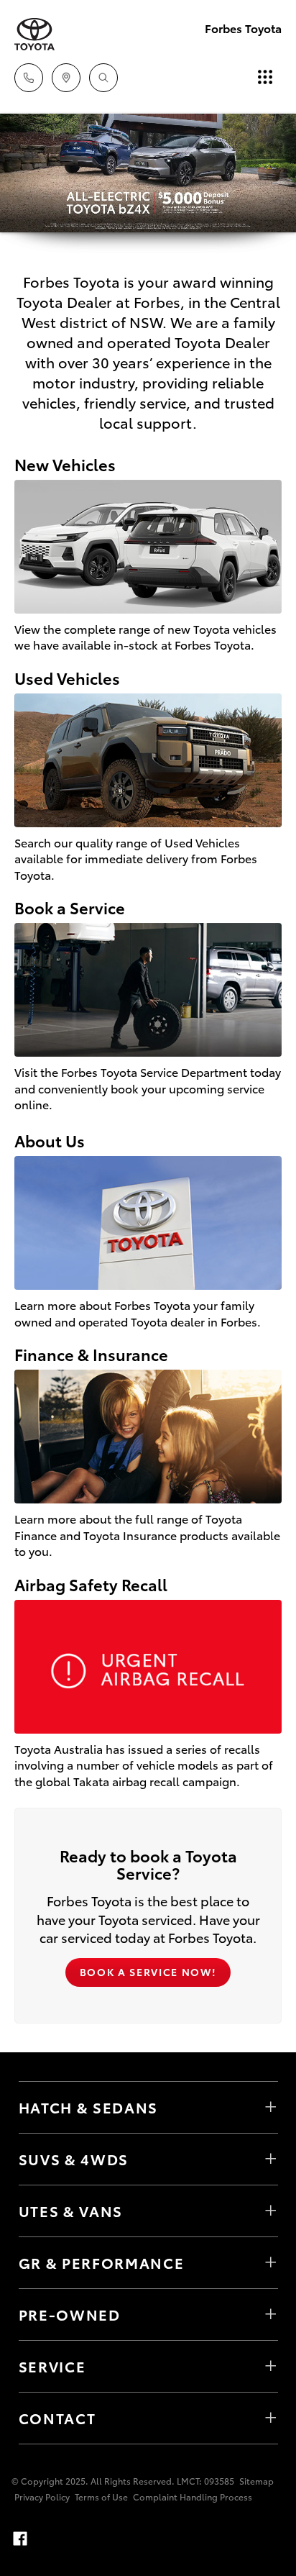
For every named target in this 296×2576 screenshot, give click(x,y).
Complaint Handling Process (193, 2497)
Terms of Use (101, 2497)
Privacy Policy (42, 2497)
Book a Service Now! (148, 1972)
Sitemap (256, 2481)
